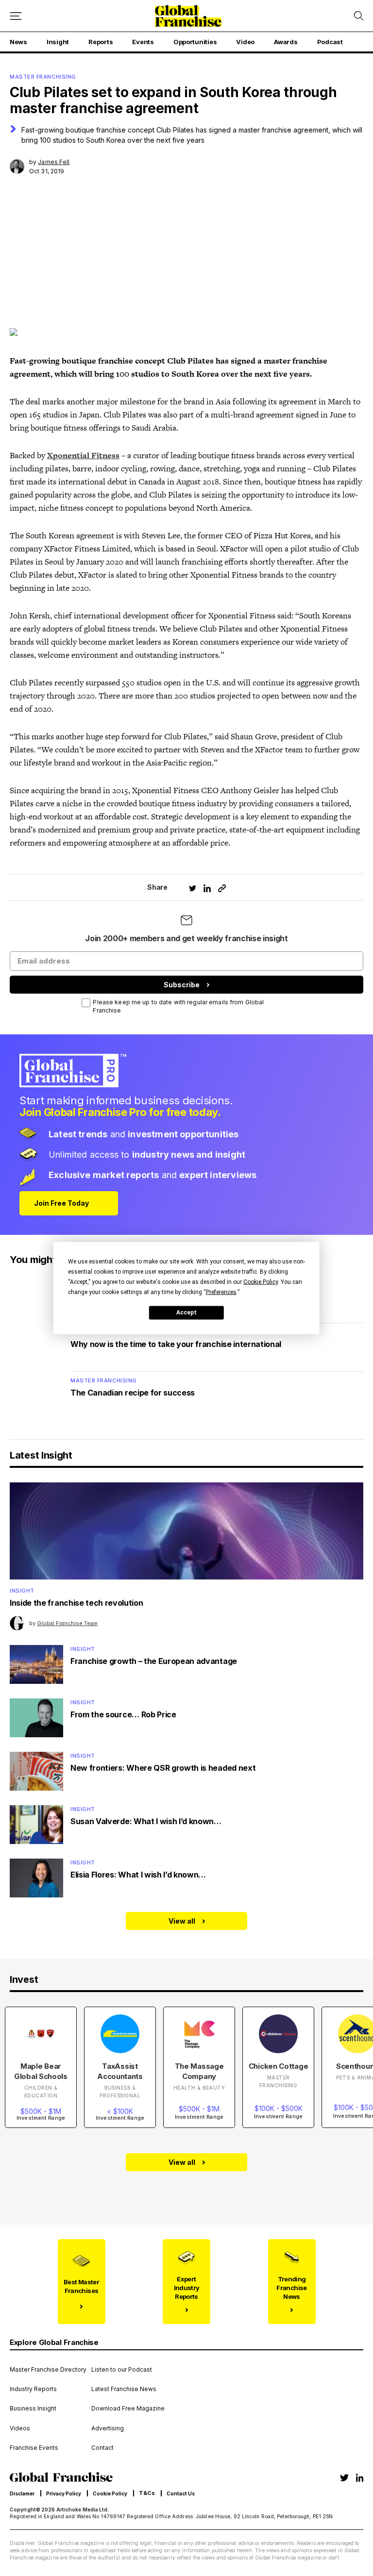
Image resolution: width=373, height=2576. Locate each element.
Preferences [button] (221, 1292)
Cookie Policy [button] (261, 1281)
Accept (186, 1313)
